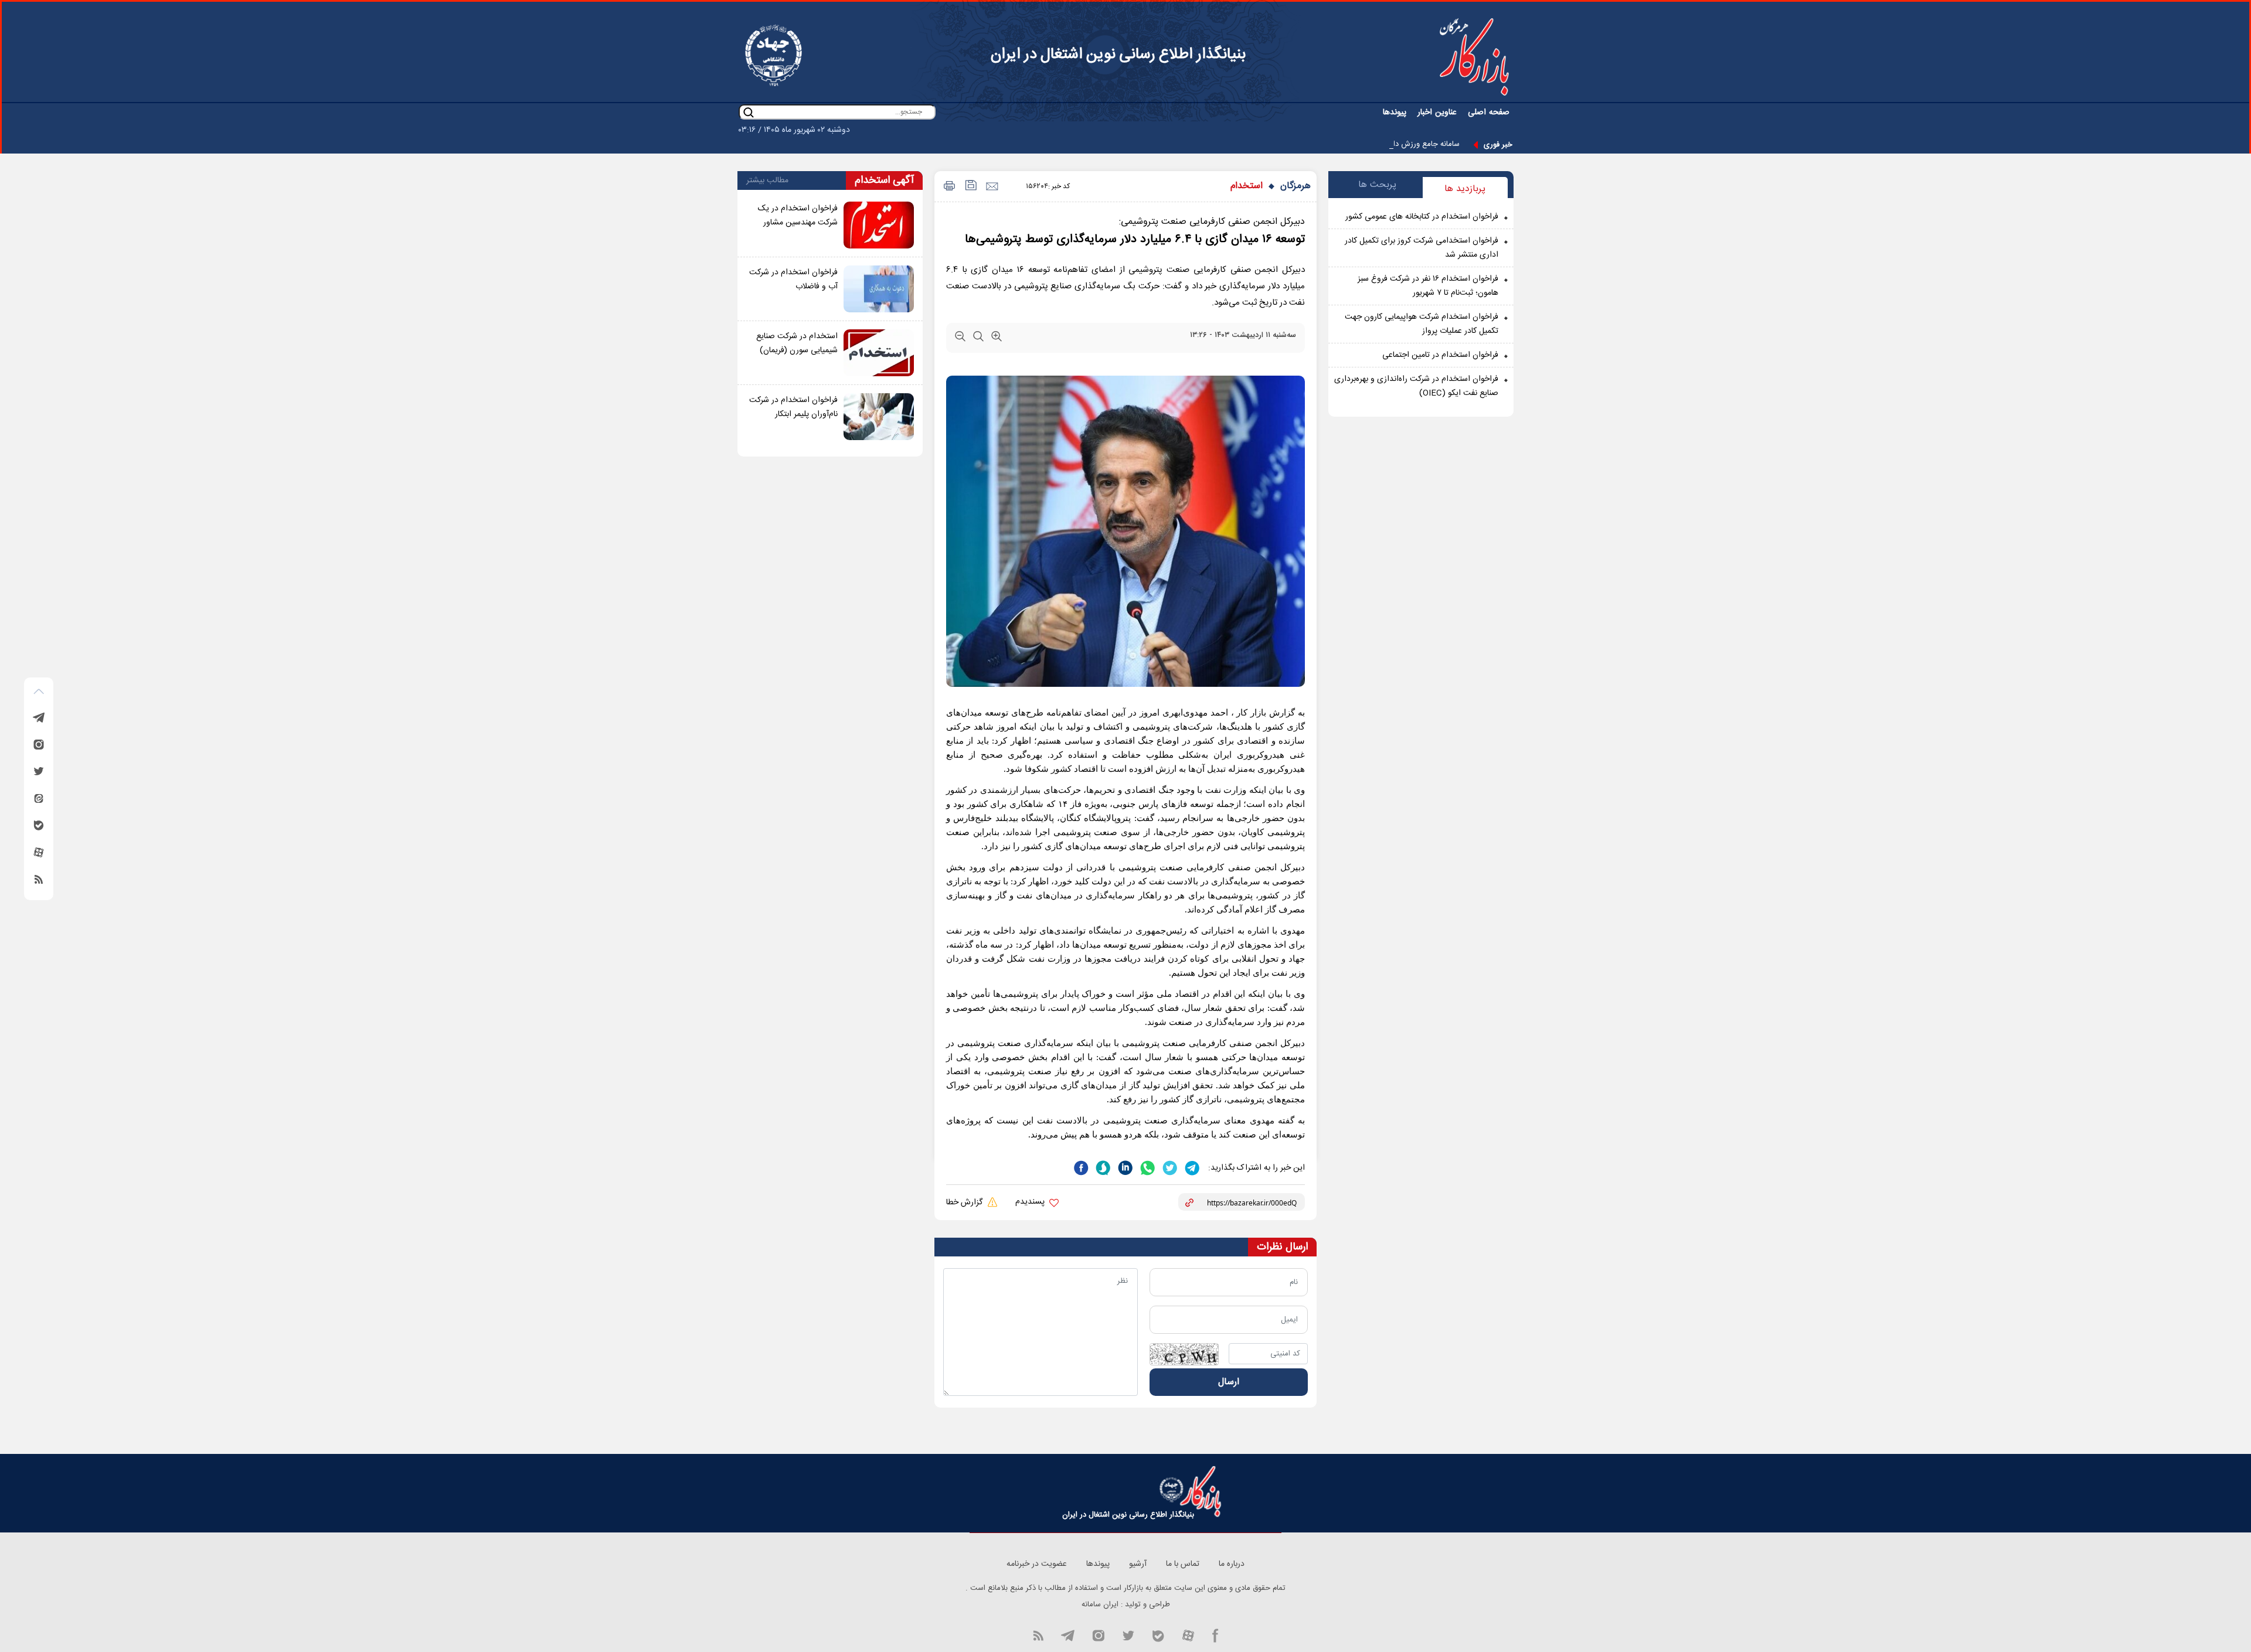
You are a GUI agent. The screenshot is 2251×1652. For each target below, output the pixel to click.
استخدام (1247, 186)
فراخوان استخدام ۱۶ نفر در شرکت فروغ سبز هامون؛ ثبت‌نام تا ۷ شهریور (1428, 286)
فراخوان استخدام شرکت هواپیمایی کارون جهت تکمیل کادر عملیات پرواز (1422, 324)
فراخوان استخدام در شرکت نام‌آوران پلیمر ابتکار (793, 407)
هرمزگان (1295, 186)
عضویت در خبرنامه (1037, 1564)
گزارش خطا (965, 1203)
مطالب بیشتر (767, 180)
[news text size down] (960, 339)
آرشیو (1138, 1564)
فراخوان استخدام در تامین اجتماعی (1440, 355)
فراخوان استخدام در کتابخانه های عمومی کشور (1422, 217)
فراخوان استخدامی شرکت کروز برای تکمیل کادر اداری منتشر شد (1422, 248)
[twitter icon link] (1128, 1634)
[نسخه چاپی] (948, 187)
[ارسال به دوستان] (992, 187)
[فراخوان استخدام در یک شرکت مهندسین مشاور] (879, 225)
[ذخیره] (970, 187)
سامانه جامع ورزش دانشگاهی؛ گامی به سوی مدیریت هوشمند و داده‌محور (1346, 144)
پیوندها (1395, 113)
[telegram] (1191, 1167)
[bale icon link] (1158, 1634)
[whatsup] (1147, 1167)
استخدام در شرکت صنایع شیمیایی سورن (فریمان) (797, 343)
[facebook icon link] (1215, 1634)
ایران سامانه (1100, 1605)
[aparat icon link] (1188, 1634)
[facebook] (1081, 1167)
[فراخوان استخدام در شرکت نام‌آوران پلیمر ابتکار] (879, 417)
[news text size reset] (978, 339)
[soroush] (1102, 1167)
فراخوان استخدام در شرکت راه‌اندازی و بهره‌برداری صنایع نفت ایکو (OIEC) (1416, 386)
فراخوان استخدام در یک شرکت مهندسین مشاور (798, 216)
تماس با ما (1183, 1564)
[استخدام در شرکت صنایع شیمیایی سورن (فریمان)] (879, 353)
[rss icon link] (1038, 1634)
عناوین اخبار (1437, 113)
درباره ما (1232, 1564)
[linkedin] (1124, 1167)
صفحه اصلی (1489, 113)
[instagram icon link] (1098, 1634)
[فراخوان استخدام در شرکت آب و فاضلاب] (879, 289)
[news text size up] (997, 339)
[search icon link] (749, 112)
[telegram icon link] (1067, 1634)
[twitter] (1169, 1167)
